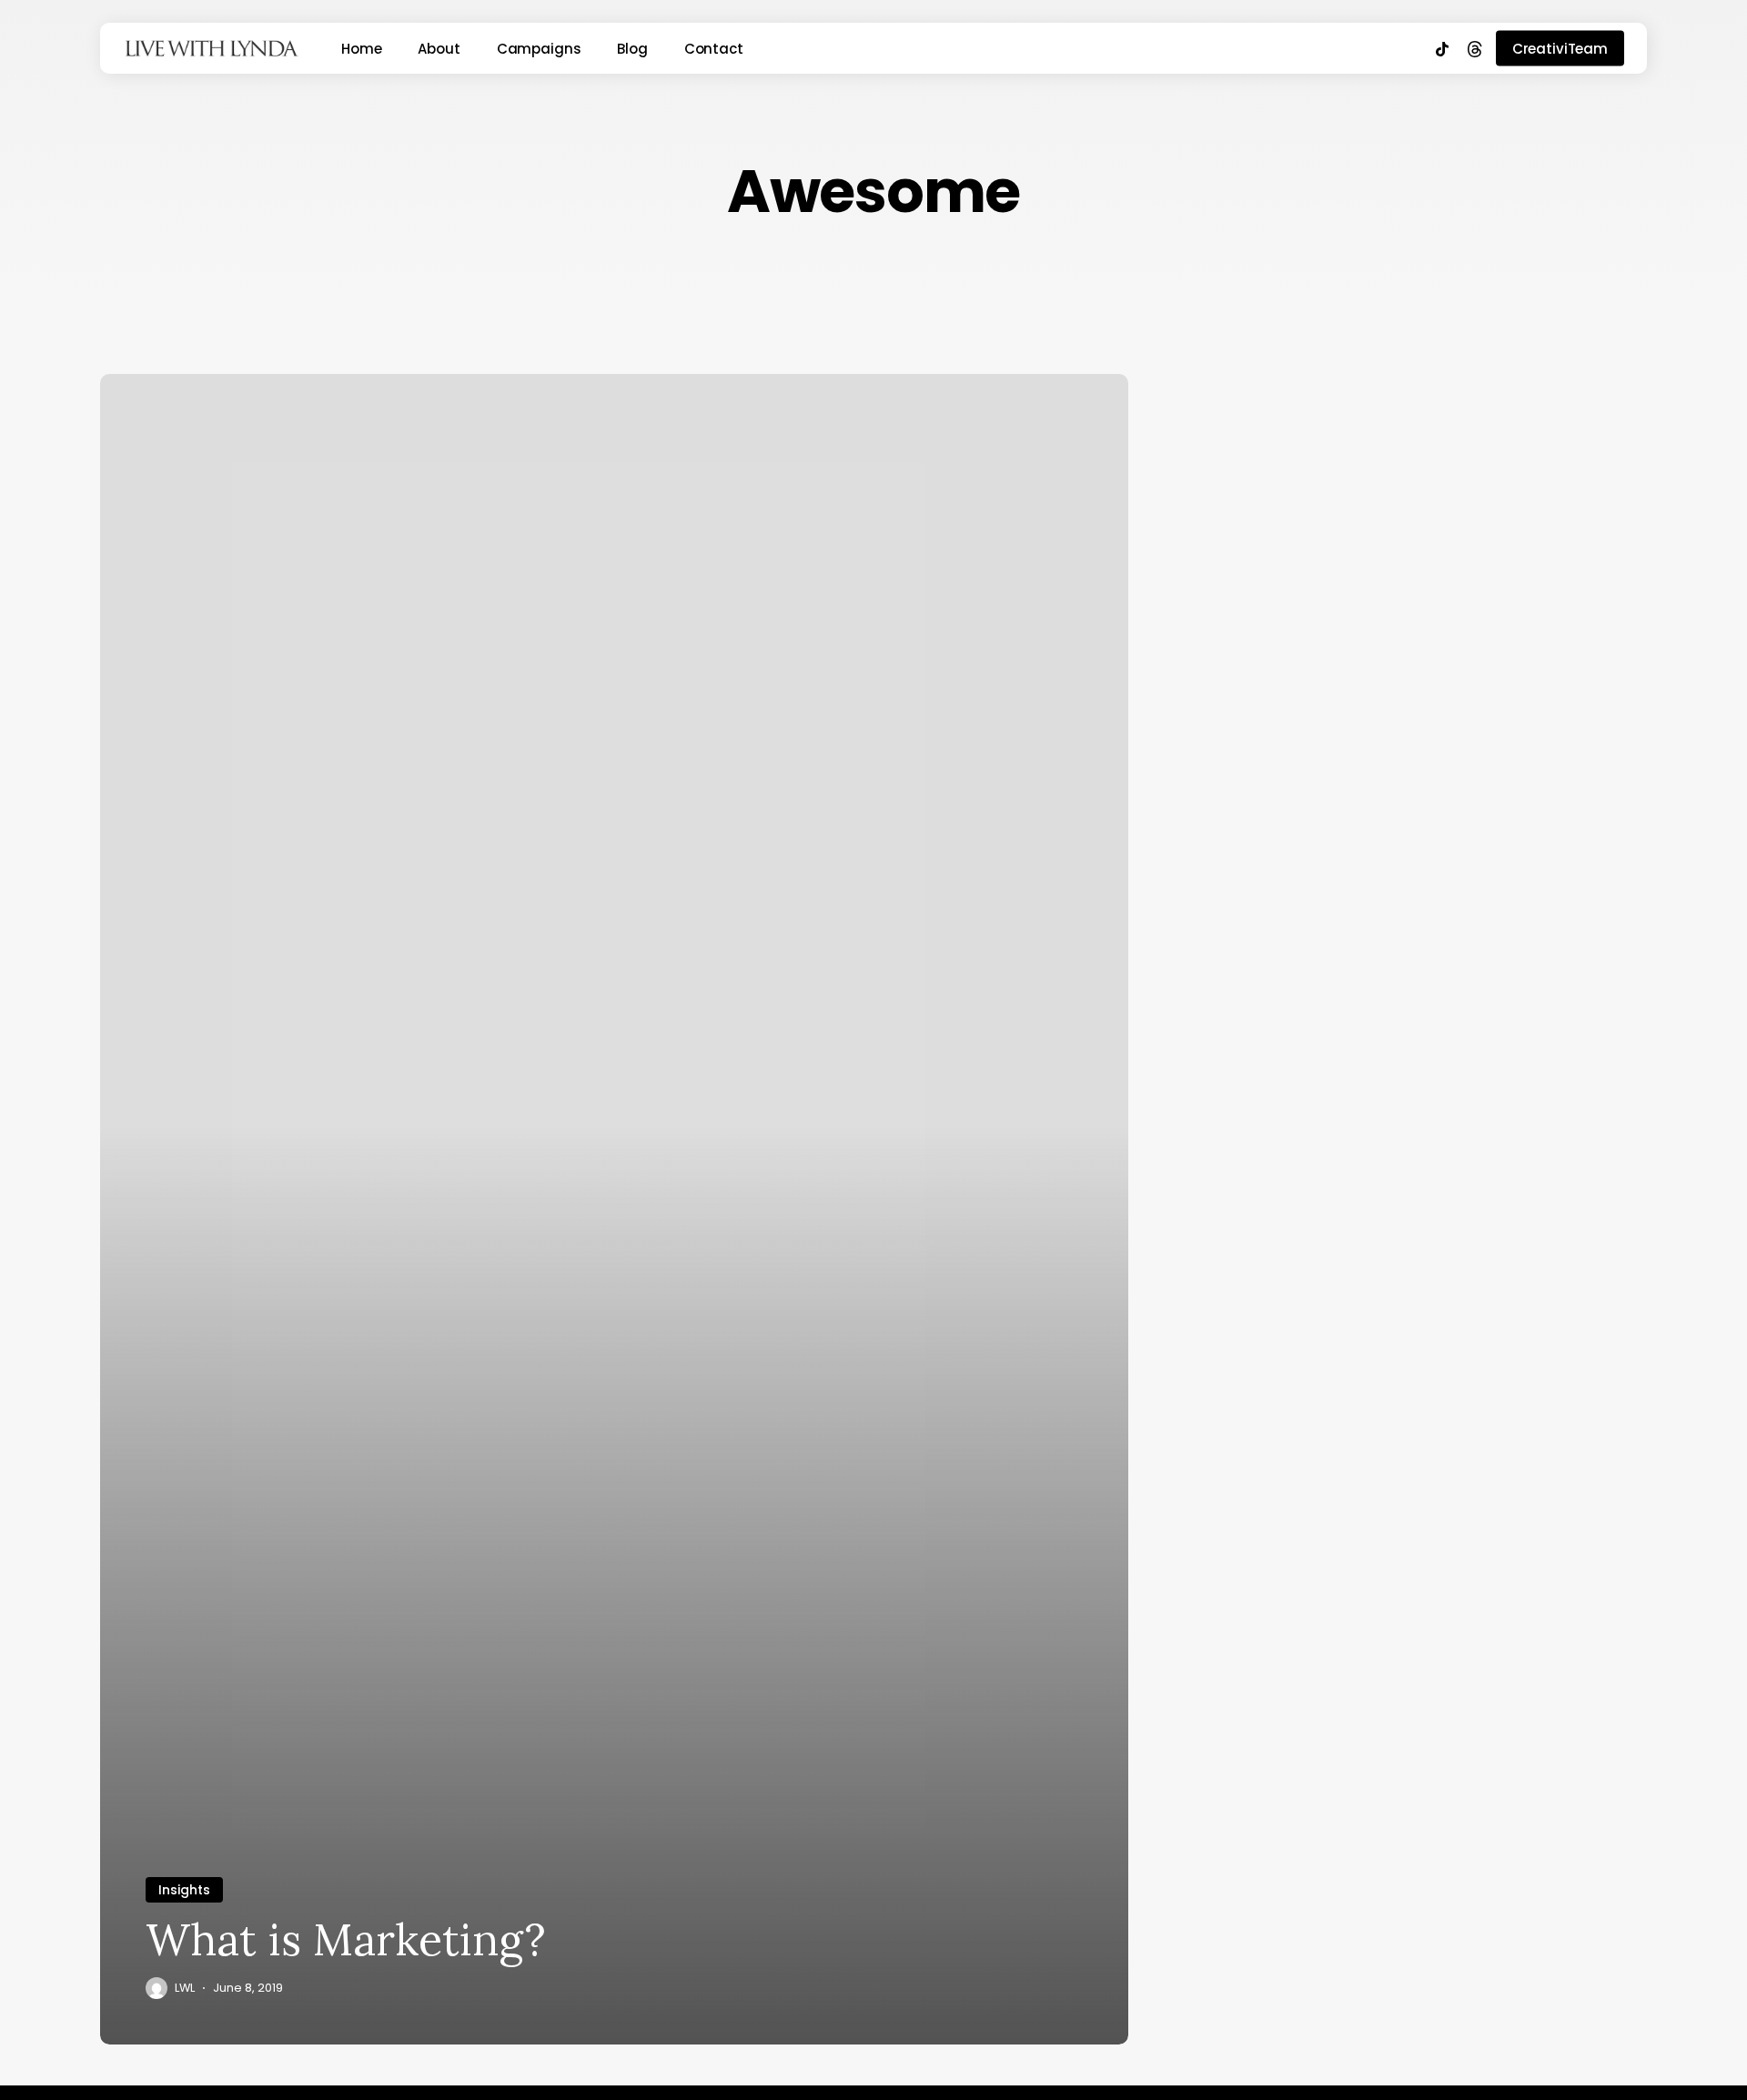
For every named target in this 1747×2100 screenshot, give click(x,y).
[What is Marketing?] (614, 1209)
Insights (184, 1890)
